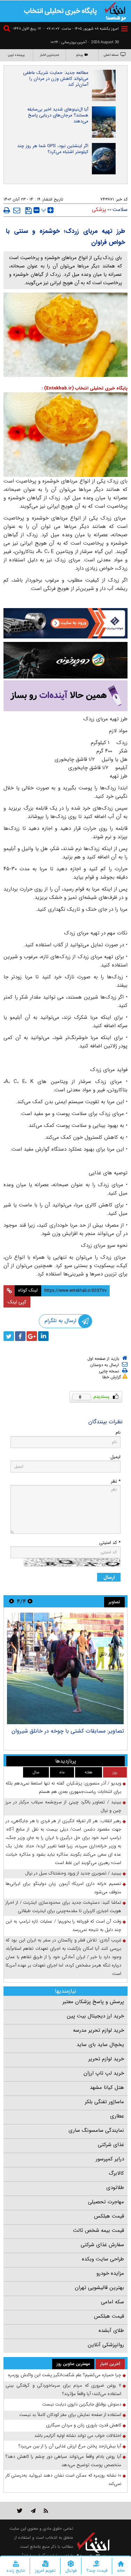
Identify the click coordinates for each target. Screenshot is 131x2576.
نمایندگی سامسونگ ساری (96, 2130)
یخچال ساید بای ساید (100, 2045)
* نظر (116, 1481)
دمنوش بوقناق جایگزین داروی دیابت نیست (82, 2404)
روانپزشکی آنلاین (106, 2345)
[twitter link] (20, 2511)
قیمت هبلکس (109, 2216)
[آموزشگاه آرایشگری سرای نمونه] (65, 696)
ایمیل (115, 1457)
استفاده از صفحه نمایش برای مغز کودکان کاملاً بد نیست (70, 2415)
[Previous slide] (30, 1601)
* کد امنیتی (110, 1543)
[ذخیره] (28, 211)
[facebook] (20, 1336)
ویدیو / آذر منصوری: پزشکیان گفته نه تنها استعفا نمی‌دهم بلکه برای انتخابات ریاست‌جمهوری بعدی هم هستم (63, 1787)
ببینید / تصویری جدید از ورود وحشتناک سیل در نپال (73, 1873)
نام (118, 1433)
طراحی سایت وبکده (103, 2259)
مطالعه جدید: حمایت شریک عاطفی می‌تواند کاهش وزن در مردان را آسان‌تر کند (56, 79)
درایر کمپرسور (110, 2159)
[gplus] (32, 1336)
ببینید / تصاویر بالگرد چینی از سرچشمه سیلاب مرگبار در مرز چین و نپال (63, 1806)
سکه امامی (112, 2302)
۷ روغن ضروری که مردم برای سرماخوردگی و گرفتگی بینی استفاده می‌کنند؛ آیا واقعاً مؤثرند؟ (63, 2390)
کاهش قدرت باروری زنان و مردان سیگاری (84, 2425)
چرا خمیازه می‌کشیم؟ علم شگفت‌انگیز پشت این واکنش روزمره (65, 2375)
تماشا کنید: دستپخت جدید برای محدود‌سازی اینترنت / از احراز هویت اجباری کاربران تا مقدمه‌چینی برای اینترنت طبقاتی (63, 1907)
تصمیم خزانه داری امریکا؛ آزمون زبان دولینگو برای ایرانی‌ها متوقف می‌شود (63, 1888)
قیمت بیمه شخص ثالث (99, 2230)
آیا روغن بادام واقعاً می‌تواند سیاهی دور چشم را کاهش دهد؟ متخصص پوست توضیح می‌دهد (63, 2461)
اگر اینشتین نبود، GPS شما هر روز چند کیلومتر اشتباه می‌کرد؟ (53, 149)
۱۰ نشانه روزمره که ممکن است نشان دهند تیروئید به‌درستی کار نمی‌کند (63, 2480)
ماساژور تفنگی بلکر (104, 2102)
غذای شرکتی (111, 2145)
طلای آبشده (111, 2331)
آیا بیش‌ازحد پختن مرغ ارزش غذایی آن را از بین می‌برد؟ (70, 2446)
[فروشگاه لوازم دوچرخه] (65, 660)
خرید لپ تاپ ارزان (104, 2073)
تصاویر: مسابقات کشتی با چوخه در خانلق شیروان (68, 1731)
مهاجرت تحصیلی (106, 2202)
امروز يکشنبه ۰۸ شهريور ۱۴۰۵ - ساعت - (81, 29)
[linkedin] (43, 1336)
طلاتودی (115, 2188)
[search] (8, 29)
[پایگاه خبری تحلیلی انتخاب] (115, 11)
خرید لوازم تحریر (106, 2059)
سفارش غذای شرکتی (102, 2245)
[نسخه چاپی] (7, 210)
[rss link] (46, 2511)
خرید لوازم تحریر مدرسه (99, 2030)
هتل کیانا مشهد (107, 2088)
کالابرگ (116, 2173)
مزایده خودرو (110, 2273)
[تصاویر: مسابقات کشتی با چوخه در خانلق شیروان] (65, 1668)
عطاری (117, 2116)
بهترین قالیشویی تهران (99, 2288)
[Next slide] (12, 1601)
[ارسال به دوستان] (17, 210)
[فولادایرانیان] (65, 623)
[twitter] (9, 1336)
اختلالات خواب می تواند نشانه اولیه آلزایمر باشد (78, 2436)
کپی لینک (17, 1302)
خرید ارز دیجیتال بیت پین (95, 2016)
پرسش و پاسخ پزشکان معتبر (93, 2002)
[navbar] (124, 29)
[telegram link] (33, 2511)
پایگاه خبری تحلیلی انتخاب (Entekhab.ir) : (85, 388)
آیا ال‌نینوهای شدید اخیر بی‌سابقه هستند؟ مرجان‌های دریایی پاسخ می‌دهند (58, 115)
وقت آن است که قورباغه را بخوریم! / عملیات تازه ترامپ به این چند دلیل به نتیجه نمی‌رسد (63, 1926)
